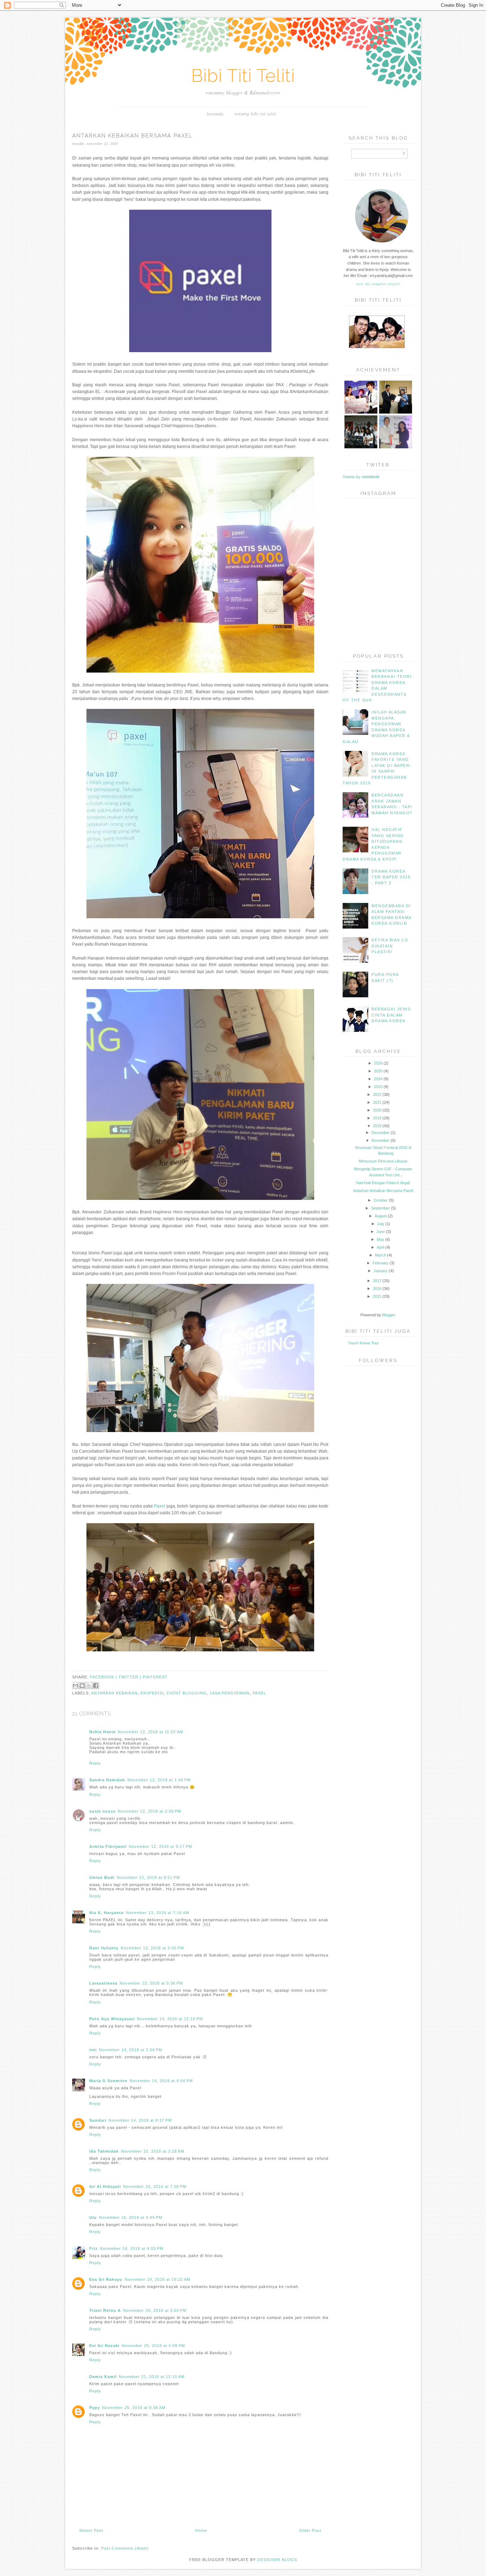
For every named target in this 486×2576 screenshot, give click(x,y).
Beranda (215, 114)
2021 (377, 1102)
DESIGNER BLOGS (277, 2560)
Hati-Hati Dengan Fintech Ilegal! (383, 1183)
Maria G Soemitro (108, 2081)
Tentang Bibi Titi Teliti (255, 114)
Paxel (160, 1506)
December (381, 1133)
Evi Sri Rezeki (104, 2346)
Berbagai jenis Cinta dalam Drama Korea (391, 1015)
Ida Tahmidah (104, 2151)
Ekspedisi (152, 1693)
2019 (377, 1118)
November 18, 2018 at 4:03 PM (132, 2248)
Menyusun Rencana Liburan (383, 1161)
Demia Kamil (103, 2377)
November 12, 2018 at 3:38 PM (149, 1811)
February (381, 1263)
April (381, 1247)
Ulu (93, 2217)
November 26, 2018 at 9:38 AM (134, 2408)
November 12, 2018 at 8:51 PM (148, 1877)
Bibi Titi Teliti (243, 76)
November (381, 1140)
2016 (377, 1289)
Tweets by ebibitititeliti (361, 477)
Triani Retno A (105, 2310)
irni (93, 2050)
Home (201, 2530)
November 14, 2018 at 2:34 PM (131, 2050)
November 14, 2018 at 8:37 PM (140, 2120)
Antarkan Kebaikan (114, 1693)
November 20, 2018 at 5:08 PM (153, 2346)
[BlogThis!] (82, 1686)
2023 (378, 1087)
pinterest (155, 1677)
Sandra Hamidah (107, 1780)
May (381, 1239)
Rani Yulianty (104, 1948)
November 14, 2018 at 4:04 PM (161, 2081)
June (381, 1232)
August (381, 1216)
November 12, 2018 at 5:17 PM (160, 1846)
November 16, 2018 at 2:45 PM (131, 2217)
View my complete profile (378, 284)
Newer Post (91, 2530)
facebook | (104, 1677)
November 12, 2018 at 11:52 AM (150, 1732)
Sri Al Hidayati (105, 2186)
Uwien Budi (102, 1877)
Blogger (389, 1315)
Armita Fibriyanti (108, 1846)
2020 (377, 1110)
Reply (95, 1763)
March (381, 1255)
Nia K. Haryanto (107, 1913)
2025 (378, 1071)
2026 (378, 1063)
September (381, 1208)
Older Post (310, 2530)
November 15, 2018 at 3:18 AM (153, 2151)
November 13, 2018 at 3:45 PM (152, 1948)
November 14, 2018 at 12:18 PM (170, 2019)
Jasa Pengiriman (230, 1693)
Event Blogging (187, 1693)
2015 (377, 1296)
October (381, 1200)
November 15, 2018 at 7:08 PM (155, 2186)
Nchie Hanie (102, 1732)
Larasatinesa (103, 1983)
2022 (377, 1094)
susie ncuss (102, 1811)
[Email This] (75, 1686)
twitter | (131, 1677)
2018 (377, 1126)
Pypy (95, 2408)
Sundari (98, 2120)
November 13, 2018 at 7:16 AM (158, 1913)
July (381, 1224)
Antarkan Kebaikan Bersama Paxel (383, 1191)
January (381, 1271)
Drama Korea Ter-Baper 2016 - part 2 (391, 877)
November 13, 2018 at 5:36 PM (151, 1983)
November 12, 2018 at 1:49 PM (159, 1780)
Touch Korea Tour (363, 1343)
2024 (378, 1079)
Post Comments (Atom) (125, 2548)
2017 (377, 1281)
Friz (94, 2248)
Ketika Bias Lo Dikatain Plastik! (390, 946)
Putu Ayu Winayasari (112, 2019)
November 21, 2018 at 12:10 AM (152, 2377)
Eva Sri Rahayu (106, 2279)
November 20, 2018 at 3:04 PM (155, 2310)
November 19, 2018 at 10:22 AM (157, 2279)
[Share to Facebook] (96, 1686)
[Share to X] (89, 1686)
